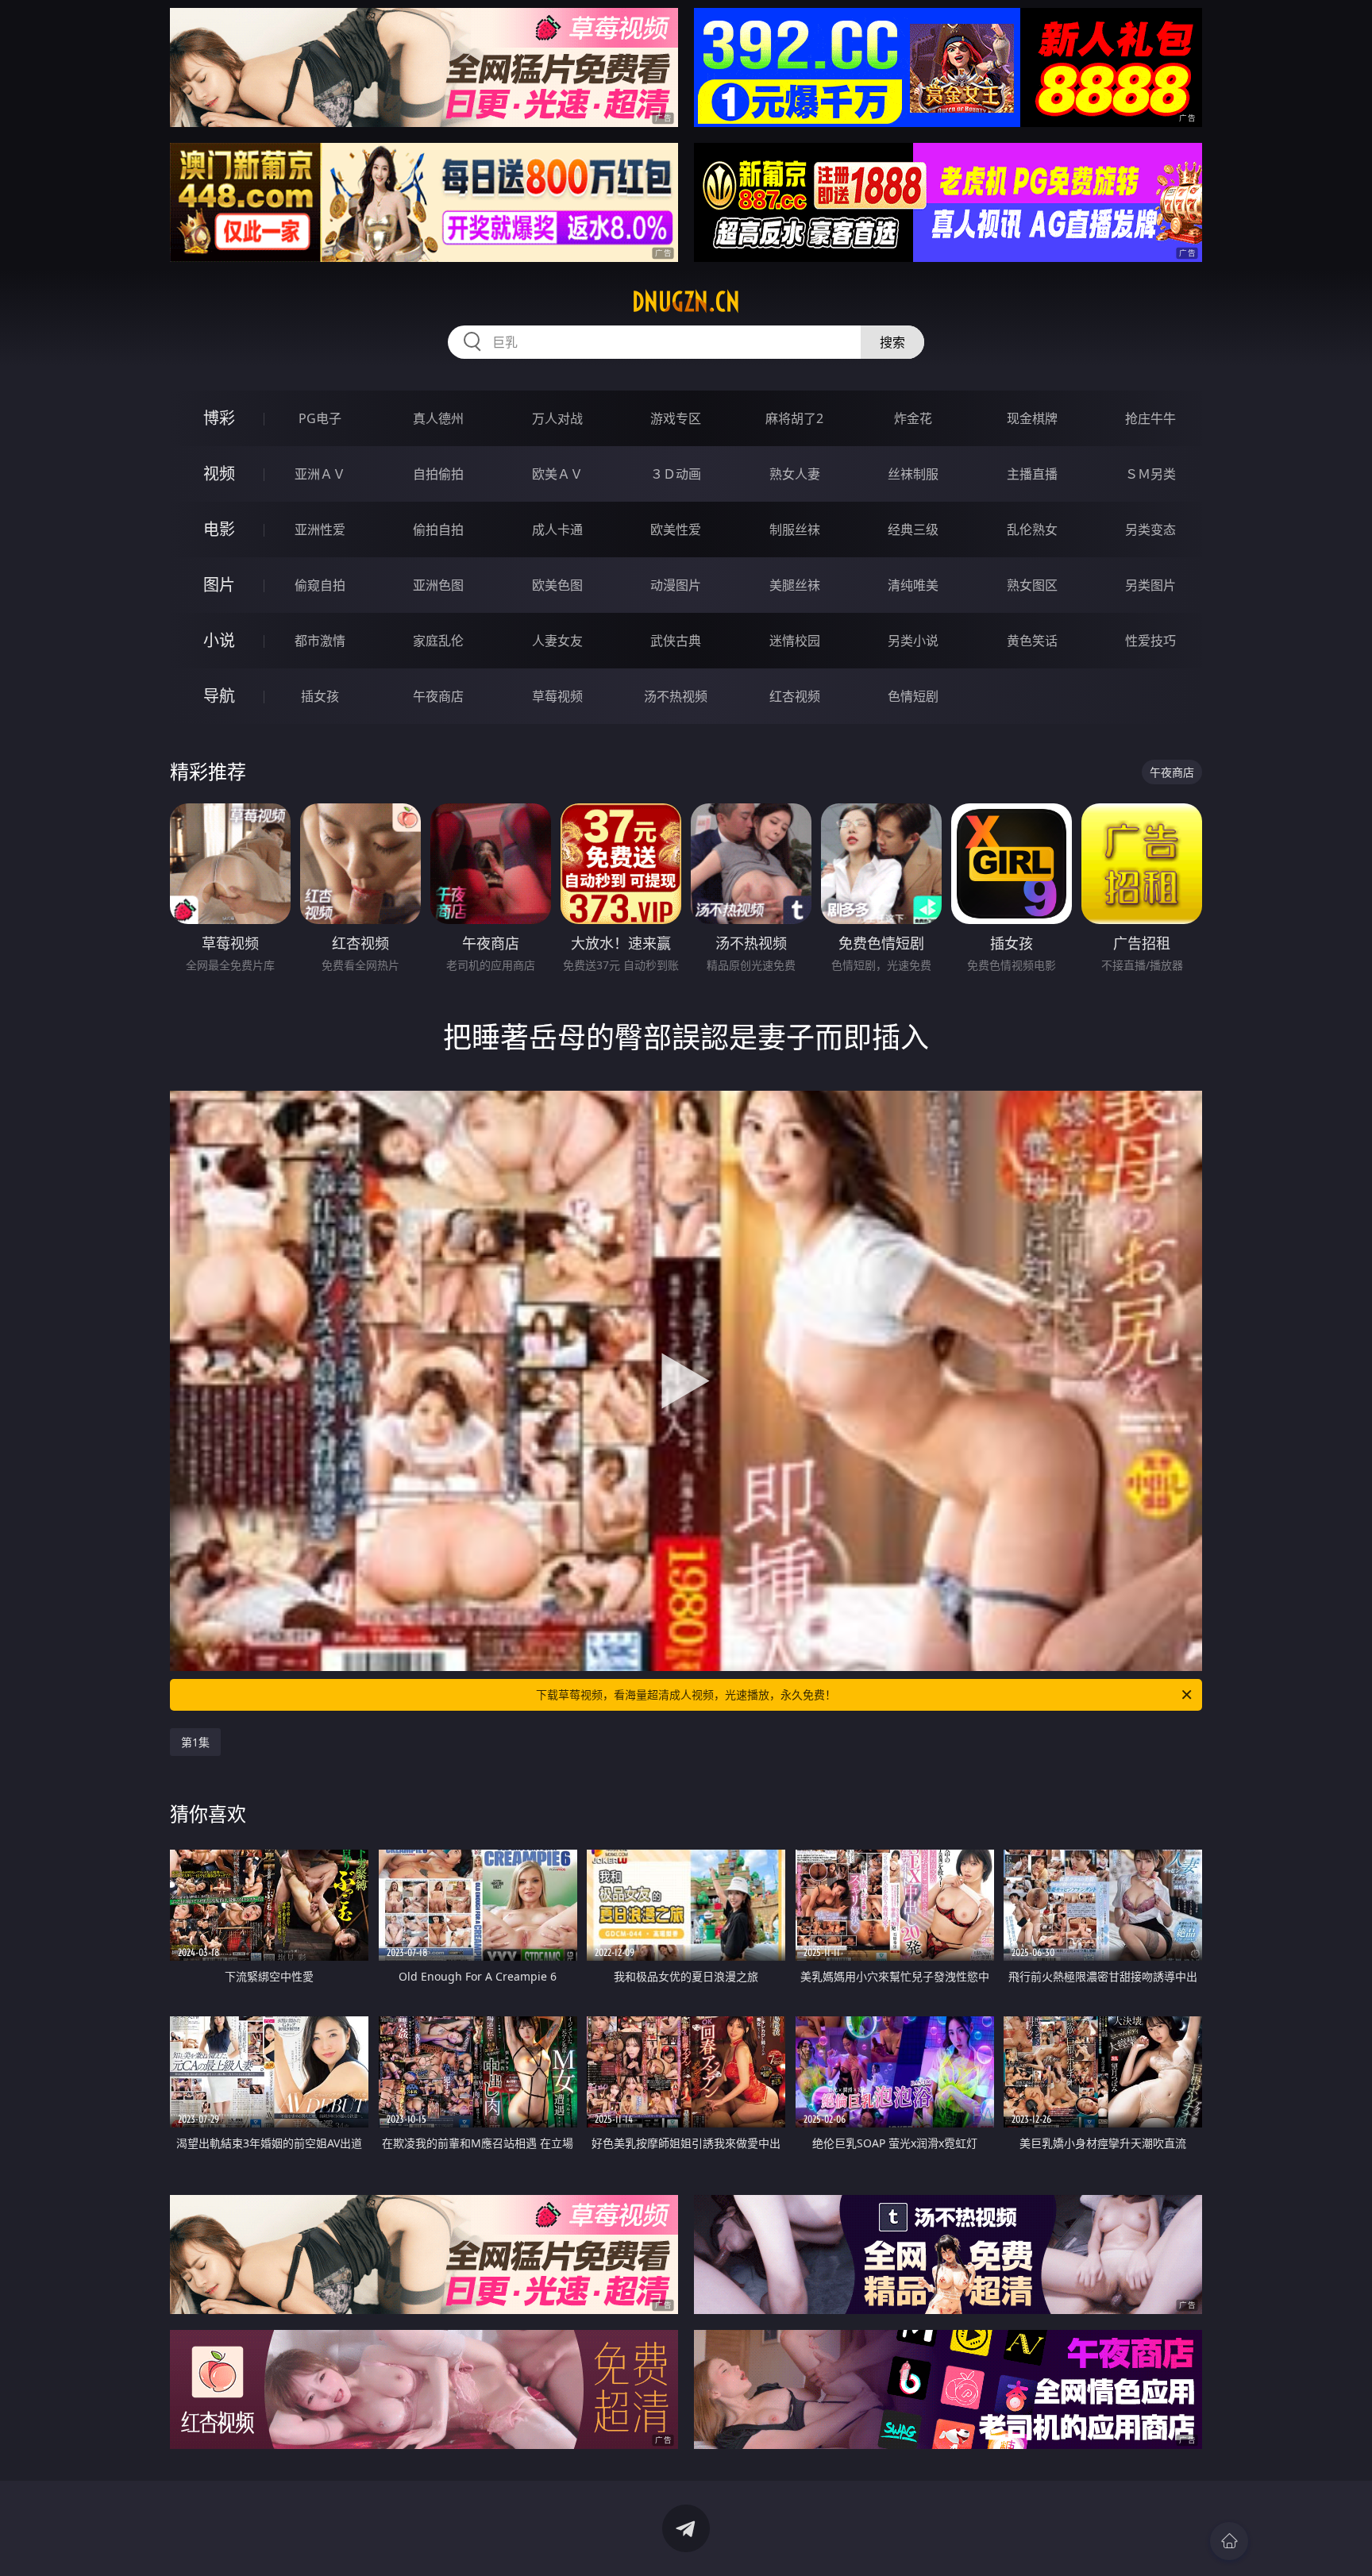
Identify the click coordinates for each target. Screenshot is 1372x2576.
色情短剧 (913, 696)
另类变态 (1150, 529)
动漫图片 (676, 585)
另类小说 (913, 641)
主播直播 (1032, 474)
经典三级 (913, 529)
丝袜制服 (913, 474)
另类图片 (1150, 585)
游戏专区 (676, 418)
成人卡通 (557, 529)
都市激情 (320, 641)
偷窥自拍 (320, 585)
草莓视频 (557, 696)
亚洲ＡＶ (320, 474)
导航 (219, 696)
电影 (219, 529)
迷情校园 (795, 641)
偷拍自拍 (438, 529)
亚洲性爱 (320, 529)
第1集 (195, 1742)
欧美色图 (557, 585)
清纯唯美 (913, 585)
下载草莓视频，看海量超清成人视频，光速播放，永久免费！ (686, 1694)
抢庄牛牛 (1150, 418)
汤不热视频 (676, 696)
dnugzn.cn (686, 302)
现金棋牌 (1032, 418)
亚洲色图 (438, 585)
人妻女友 (557, 641)
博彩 (219, 418)
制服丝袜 (795, 529)
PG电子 (320, 418)
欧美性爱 (676, 529)
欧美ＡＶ (557, 474)
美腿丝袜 (795, 585)
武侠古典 (676, 641)
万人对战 (557, 418)
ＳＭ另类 (1150, 474)
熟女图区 (1032, 585)
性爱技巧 (1150, 641)
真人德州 (438, 418)
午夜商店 (438, 696)
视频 (219, 474)
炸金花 (913, 418)
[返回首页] (1229, 2541)
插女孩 (320, 696)
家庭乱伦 (438, 641)
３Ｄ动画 (676, 474)
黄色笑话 (1032, 641)
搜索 (892, 342)
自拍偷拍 (438, 474)
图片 (219, 585)
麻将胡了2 (794, 418)
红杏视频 (795, 696)
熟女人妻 (795, 474)
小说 (219, 640)
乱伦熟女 (1032, 529)
